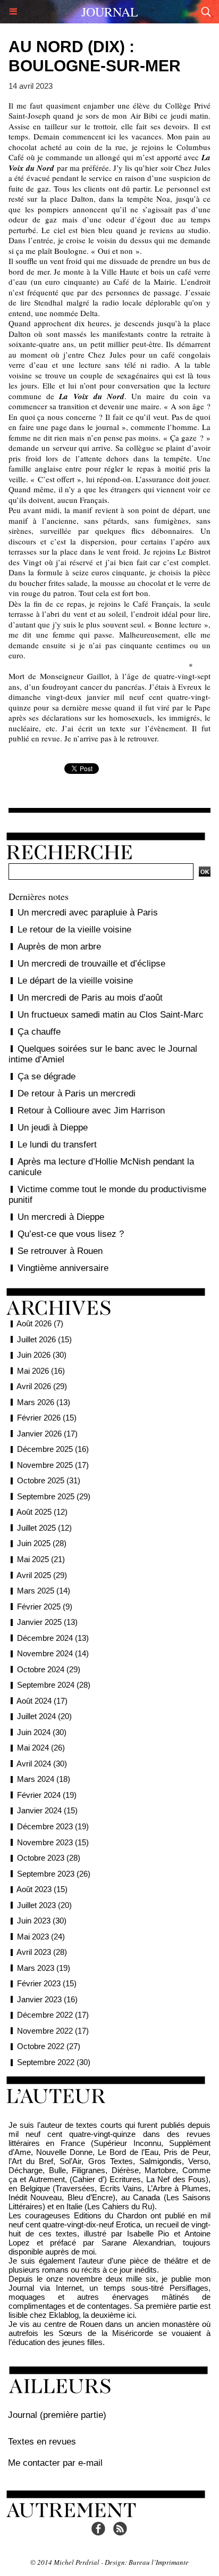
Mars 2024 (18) (44, 1779)
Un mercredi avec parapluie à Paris (88, 913)
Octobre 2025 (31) (49, 1480)
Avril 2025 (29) (42, 1575)
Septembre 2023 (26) (54, 1874)
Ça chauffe (39, 1032)
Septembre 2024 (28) (54, 1685)
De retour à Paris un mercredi (77, 1093)
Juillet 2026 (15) (44, 1339)
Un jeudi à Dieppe (53, 1128)
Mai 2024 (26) (41, 1748)
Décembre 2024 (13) (53, 1638)
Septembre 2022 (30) (54, 2062)
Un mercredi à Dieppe (61, 1217)
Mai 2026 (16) (41, 1371)
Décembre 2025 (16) (53, 1449)
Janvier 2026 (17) (47, 1434)
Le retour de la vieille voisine (74, 930)
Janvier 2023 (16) (47, 1999)
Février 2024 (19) (47, 1795)
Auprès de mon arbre (59, 947)
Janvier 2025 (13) (47, 1622)
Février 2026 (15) (47, 1418)
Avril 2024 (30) (42, 1764)
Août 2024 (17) (42, 1701)
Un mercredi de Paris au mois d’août (90, 998)
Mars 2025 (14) (44, 1591)
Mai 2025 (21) (41, 1559)
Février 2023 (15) (47, 1983)
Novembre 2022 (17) (53, 2031)
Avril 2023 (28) (42, 1952)
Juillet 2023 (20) (44, 1905)
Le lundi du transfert (57, 1145)
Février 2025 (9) (45, 1607)
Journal (110, 12)
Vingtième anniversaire (63, 1268)
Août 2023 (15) (42, 1889)
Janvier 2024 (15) (47, 1810)
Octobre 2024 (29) (49, 1669)
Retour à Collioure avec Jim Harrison (91, 1111)
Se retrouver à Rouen (60, 1251)
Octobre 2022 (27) (49, 2046)
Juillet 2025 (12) (44, 1528)
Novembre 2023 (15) (53, 1842)
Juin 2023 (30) (42, 1921)
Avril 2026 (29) (42, 1386)
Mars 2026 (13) (44, 1402)
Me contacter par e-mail (55, 2463)
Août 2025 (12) (42, 1512)
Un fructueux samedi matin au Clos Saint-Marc (111, 1015)
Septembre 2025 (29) (54, 1496)
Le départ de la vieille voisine (75, 981)
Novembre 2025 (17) (53, 1465)
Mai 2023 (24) (41, 1937)
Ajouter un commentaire (109, 803)
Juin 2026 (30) (42, 1355)
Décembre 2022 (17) (53, 2015)
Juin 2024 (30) (42, 1732)
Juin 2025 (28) (42, 1543)
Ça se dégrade (47, 1076)
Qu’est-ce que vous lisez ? (71, 1234)
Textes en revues (42, 2442)
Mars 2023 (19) (44, 1968)
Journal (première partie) (57, 2415)
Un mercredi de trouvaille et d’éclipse (91, 964)
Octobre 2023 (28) (49, 1858)
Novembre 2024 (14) (53, 1653)
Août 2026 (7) (40, 1323)
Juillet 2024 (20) (44, 1716)
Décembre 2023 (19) (53, 1826)
